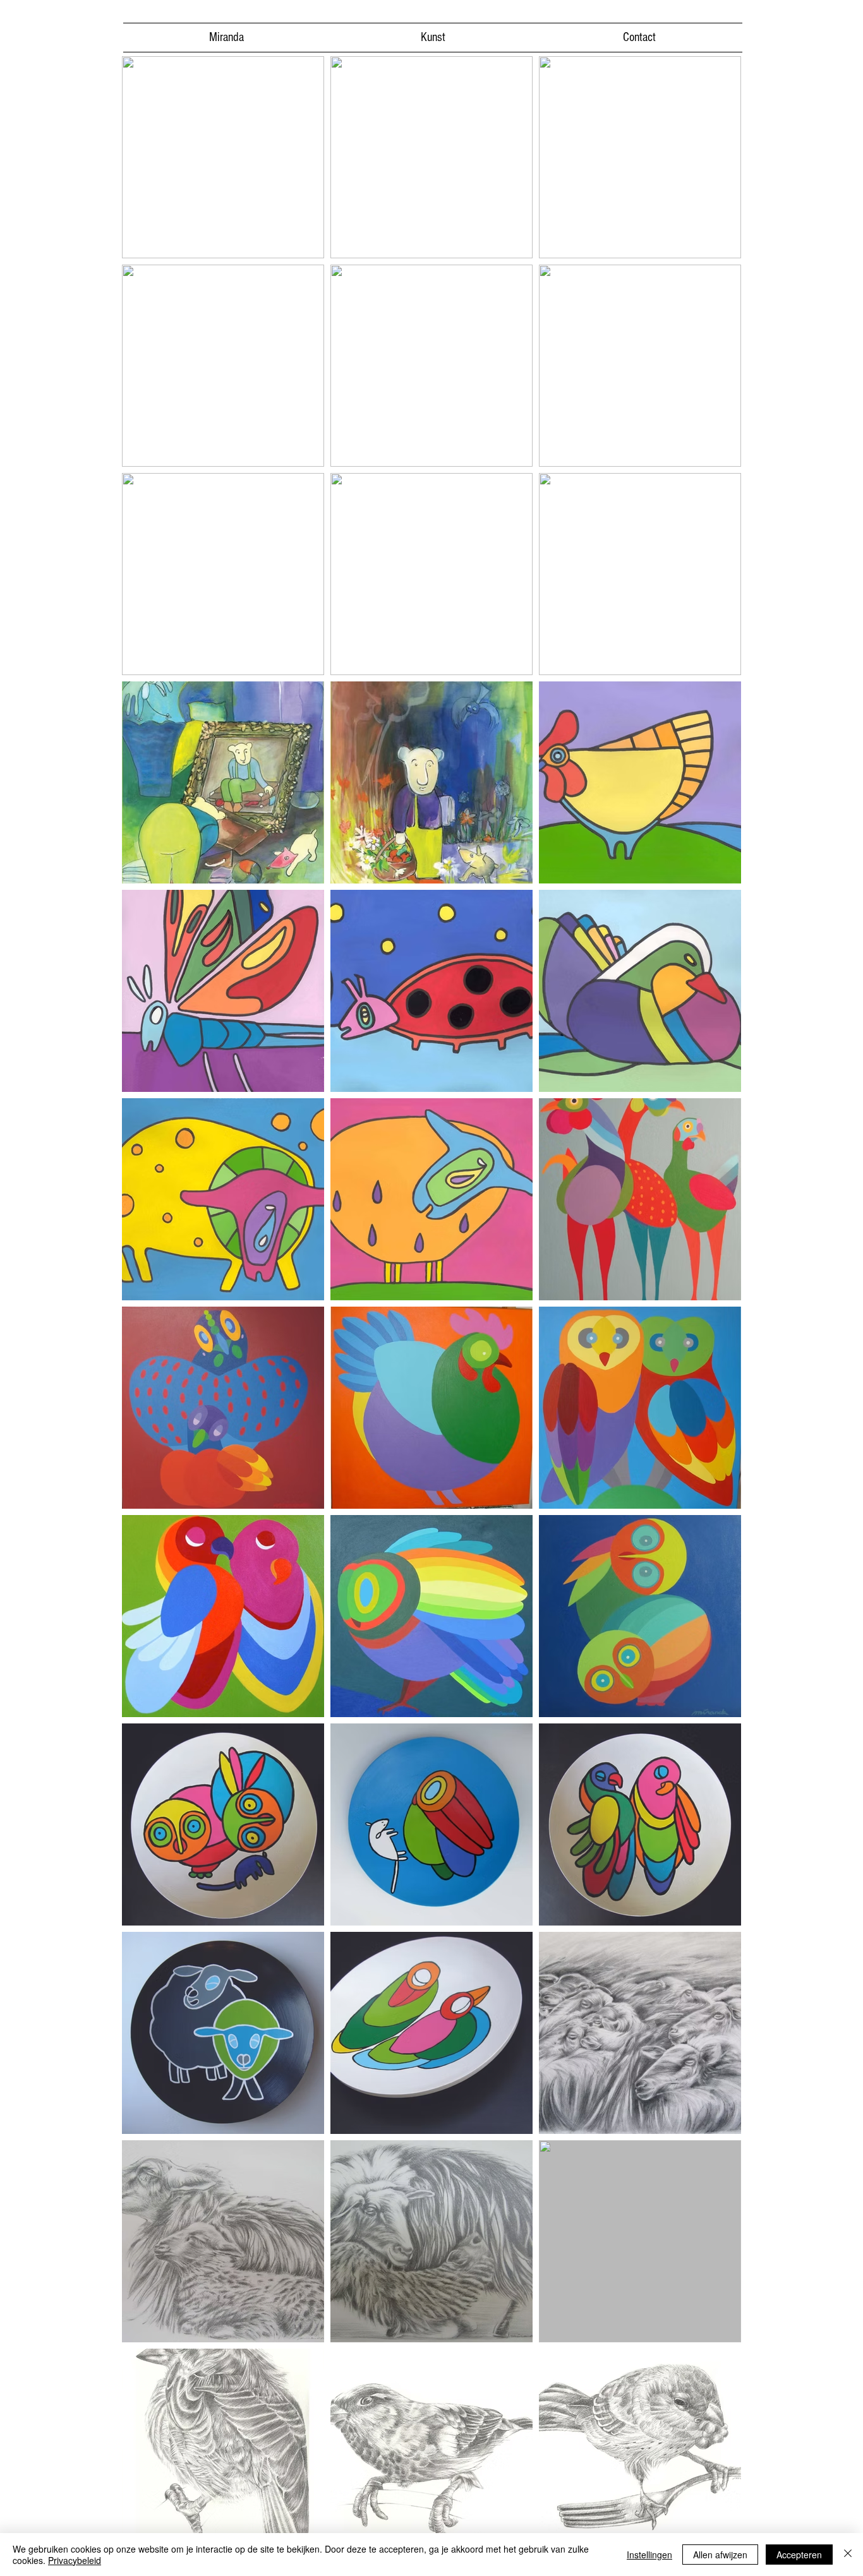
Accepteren (799, 2555)
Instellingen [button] (649, 2555)
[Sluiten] (848, 2555)
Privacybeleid (75, 2560)
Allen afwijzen (720, 2555)
